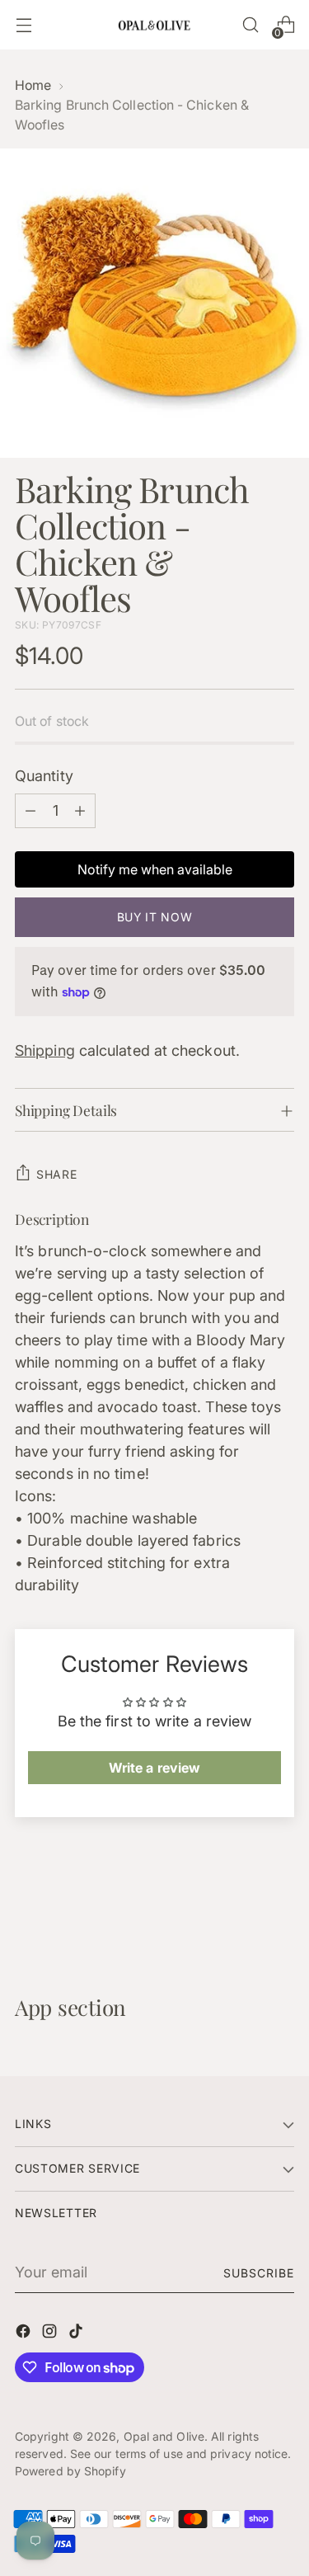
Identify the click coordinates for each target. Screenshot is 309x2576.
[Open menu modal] (23, 25)
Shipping (45, 1050)
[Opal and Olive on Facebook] (25, 2334)
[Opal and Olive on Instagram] (51, 2334)
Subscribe (259, 2273)
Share (57, 1174)
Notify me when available (155, 869)
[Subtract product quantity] (30, 811)
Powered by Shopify (70, 2471)
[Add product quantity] (80, 811)
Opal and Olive (164, 2436)
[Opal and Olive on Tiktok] (77, 2334)
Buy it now (155, 917)
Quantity (44, 776)
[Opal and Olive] (155, 24)
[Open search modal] (250, 25)
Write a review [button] (154, 1768)
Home (33, 85)
